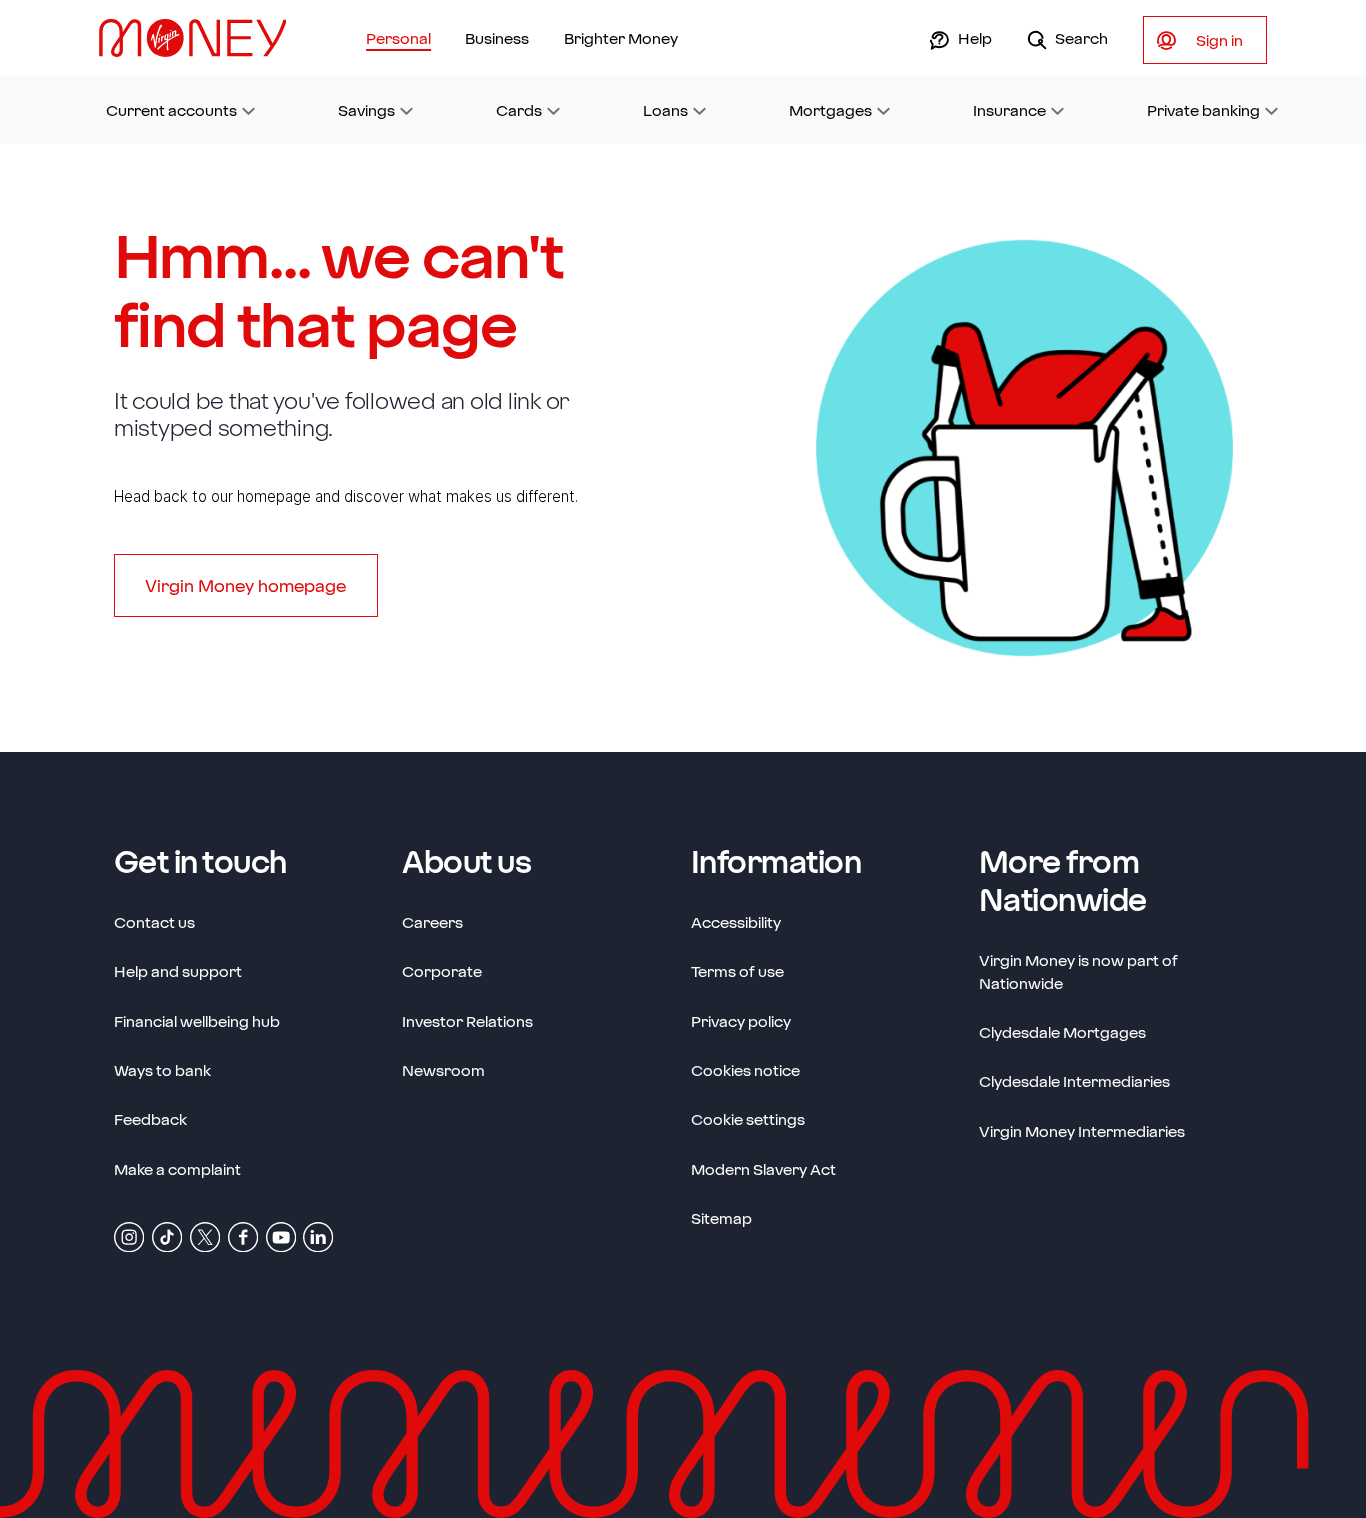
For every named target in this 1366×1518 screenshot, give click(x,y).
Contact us (154, 922)
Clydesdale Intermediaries (1074, 1081)
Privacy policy (741, 1021)
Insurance (1009, 110)
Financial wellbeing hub (197, 1021)
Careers (432, 921)
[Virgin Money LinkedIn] (318, 1235)
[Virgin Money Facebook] (243, 1235)
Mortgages (830, 110)
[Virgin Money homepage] (200, 38)
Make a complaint (177, 1169)
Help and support (178, 971)
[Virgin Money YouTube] (281, 1235)
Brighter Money (621, 38)
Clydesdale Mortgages (1062, 1032)
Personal (398, 38)
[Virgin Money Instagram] (129, 1235)
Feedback (150, 1119)
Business (497, 38)
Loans (665, 110)
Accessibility (736, 922)
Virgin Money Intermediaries (1082, 1131)
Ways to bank (162, 1070)
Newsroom (443, 1069)
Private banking (1203, 110)
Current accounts (171, 110)
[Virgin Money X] (205, 1235)
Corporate (442, 970)
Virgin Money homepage (245, 585)
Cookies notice (745, 1070)
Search (1081, 38)
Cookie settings (748, 1119)
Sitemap (721, 1218)
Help (973, 38)
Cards (519, 110)
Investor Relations (467, 1020)
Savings (366, 110)
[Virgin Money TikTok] (167, 1235)
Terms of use (737, 971)
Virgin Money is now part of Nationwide (1078, 971)
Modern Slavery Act (763, 1168)
